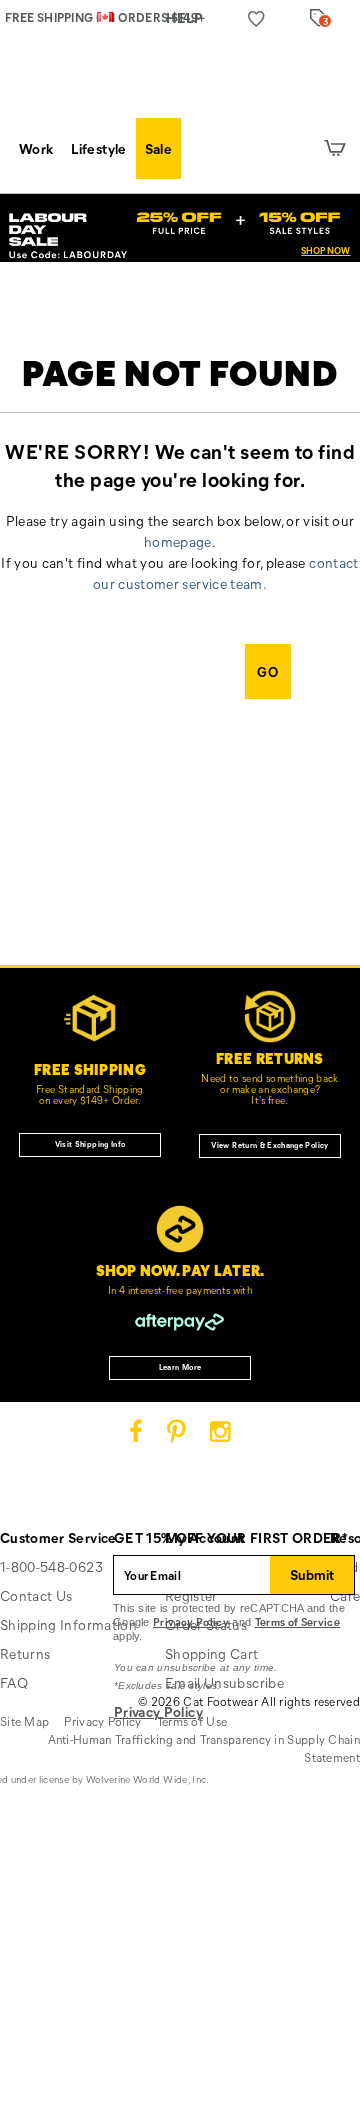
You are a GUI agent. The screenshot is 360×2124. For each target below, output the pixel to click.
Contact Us (36, 1595)
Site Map (24, 1721)
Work (36, 148)
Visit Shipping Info (90, 1144)
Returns (25, 1653)
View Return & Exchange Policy (269, 1145)
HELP (184, 17)
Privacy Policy (191, 1621)
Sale (158, 148)
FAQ (14, 1682)
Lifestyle (98, 148)
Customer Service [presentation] (58, 1537)
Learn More (180, 1367)
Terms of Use (192, 1721)
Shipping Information (68, 1624)
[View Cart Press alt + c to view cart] (335, 149)
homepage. (180, 541)
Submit (312, 1574)
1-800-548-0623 (51, 1567)
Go (267, 671)
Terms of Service (298, 1621)
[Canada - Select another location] (105, 15)
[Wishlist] (256, 18)
